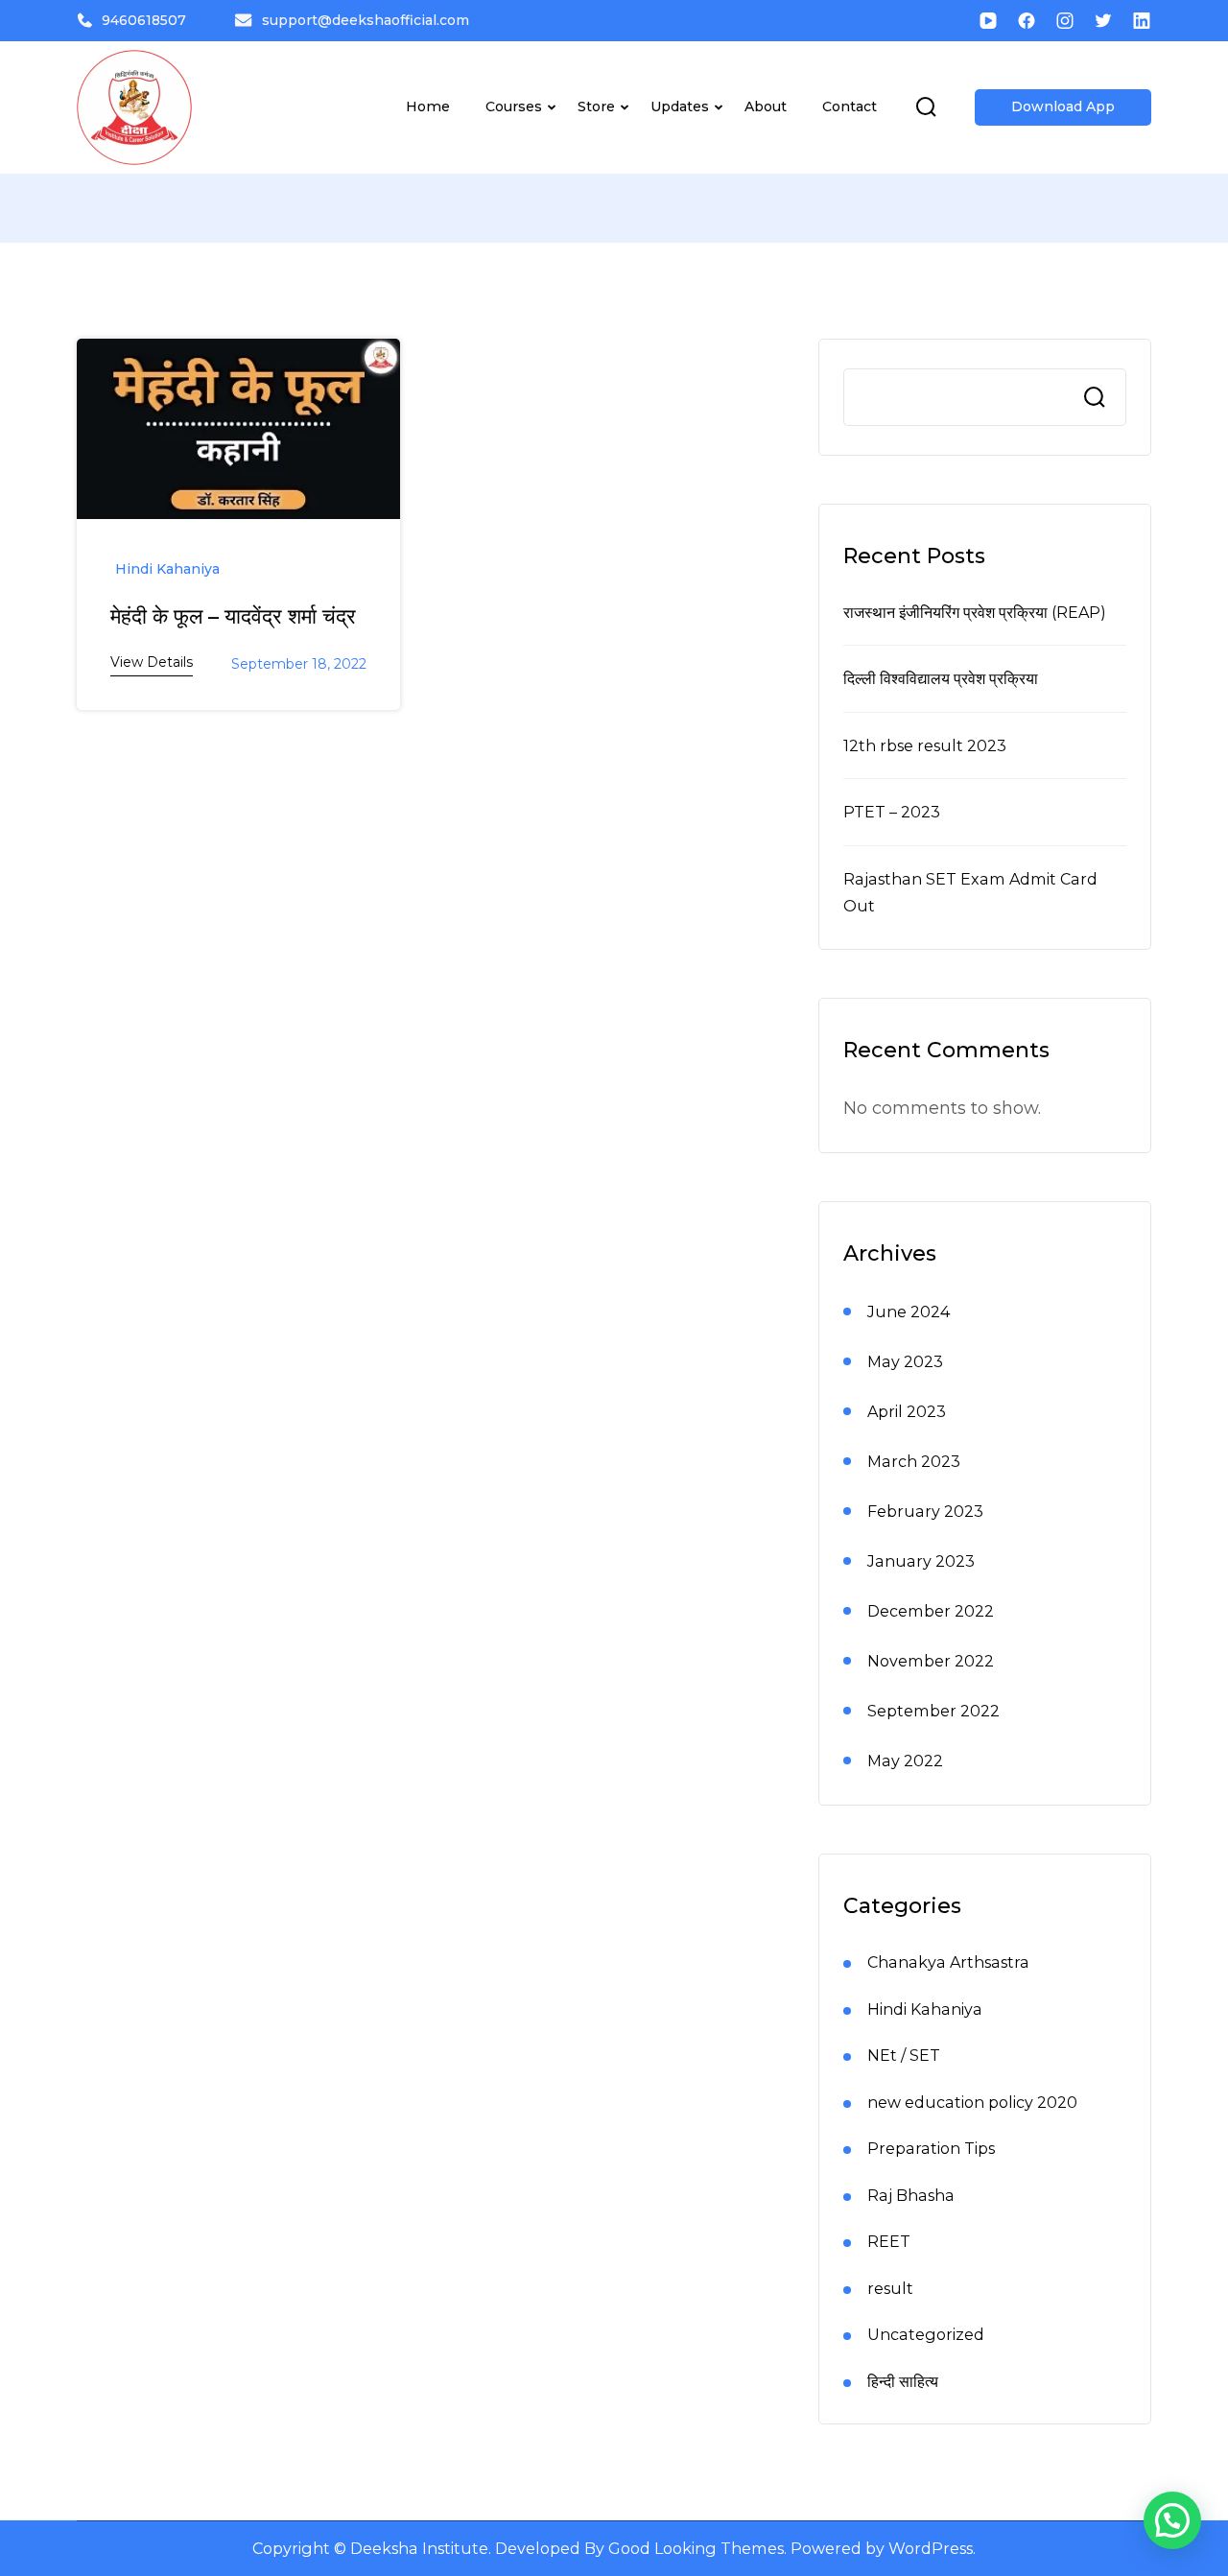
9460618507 (144, 20)
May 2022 (905, 1761)
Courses (514, 106)
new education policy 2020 (972, 2102)
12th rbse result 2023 (925, 745)
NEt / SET (904, 2055)
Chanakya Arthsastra (948, 1962)
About (766, 106)
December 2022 (931, 1611)
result (890, 2288)
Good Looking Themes (696, 2548)
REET (889, 2241)
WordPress (931, 2548)
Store (596, 106)
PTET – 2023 (892, 812)
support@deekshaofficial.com (366, 20)
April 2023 (907, 1411)
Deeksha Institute (419, 2548)
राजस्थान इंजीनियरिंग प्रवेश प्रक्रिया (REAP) (975, 612)
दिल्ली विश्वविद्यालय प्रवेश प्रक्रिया (941, 678)
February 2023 (925, 1511)
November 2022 (931, 1661)
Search (1094, 397)
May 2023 (905, 1361)
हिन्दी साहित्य (903, 2381)
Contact (850, 106)
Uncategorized (926, 2334)
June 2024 (909, 1312)
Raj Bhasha (911, 2195)
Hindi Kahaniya (167, 569)
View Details (152, 662)
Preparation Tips (931, 2148)
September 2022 (933, 1711)
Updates (680, 106)
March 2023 (914, 1461)
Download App (1063, 106)
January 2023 (921, 1561)
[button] (1172, 2520)
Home (428, 106)
